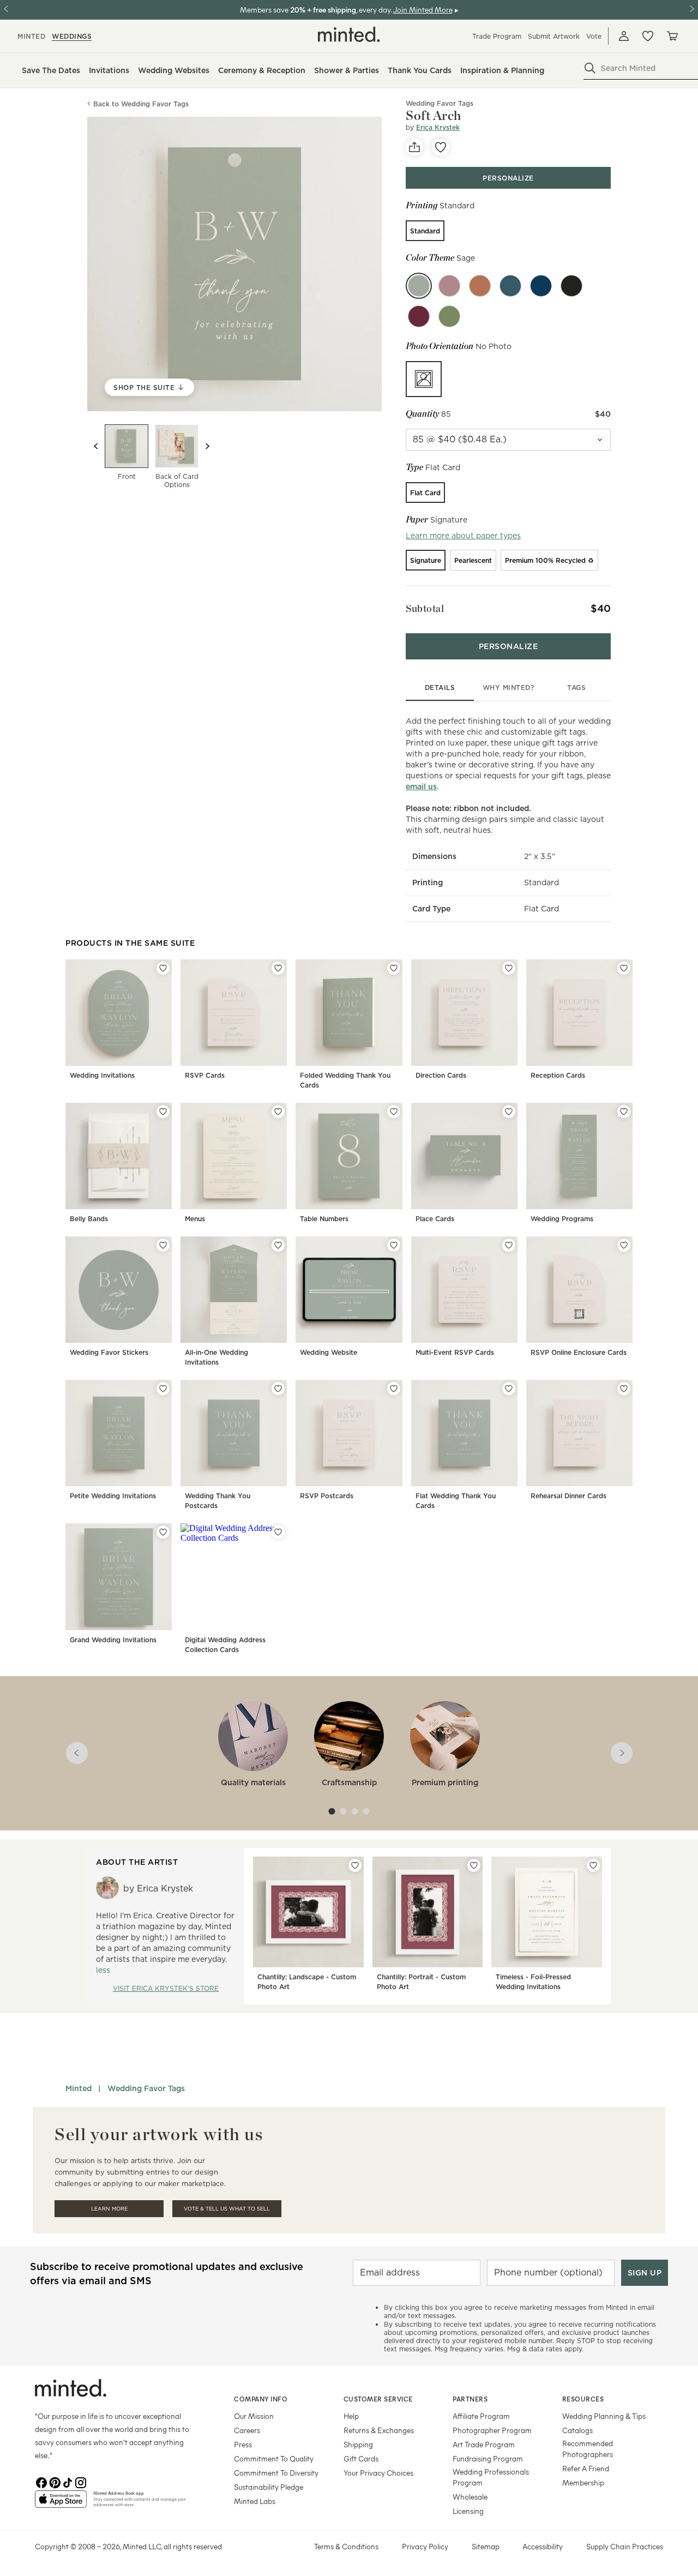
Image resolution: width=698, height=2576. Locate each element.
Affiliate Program (481, 2416)
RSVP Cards (205, 1075)
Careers (247, 2430)
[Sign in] (624, 36)
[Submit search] (590, 68)
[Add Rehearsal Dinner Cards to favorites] (624, 1389)
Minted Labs (255, 2501)
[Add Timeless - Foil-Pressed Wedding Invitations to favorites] (593, 1865)
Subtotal (425, 608)
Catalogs (577, 2430)
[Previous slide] (96, 446)
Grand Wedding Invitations (113, 1640)
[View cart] (672, 36)
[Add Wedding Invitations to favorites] (163, 968)
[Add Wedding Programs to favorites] (624, 1112)
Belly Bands (89, 1219)
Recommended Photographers (588, 2449)
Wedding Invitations (102, 1075)
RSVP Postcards (327, 1496)
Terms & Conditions (346, 2546)
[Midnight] (571, 286)
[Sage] (419, 286)
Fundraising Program (488, 2458)
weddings (72, 36)
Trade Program (497, 36)
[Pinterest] (55, 2482)
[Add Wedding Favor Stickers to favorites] (163, 1245)
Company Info (261, 2399)
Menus (195, 1219)
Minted (79, 2088)
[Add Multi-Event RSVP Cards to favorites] (509, 1245)
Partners (470, 2399)
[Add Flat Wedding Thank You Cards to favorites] (509, 1389)
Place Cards (435, 1219)
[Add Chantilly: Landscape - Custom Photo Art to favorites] (355, 1865)
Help (351, 2416)
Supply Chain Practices (625, 2546)
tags (576, 687)
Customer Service (378, 2399)
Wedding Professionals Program (491, 2477)
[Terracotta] (480, 286)
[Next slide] (207, 446)
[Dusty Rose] (449, 286)
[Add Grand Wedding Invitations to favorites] (163, 1532)
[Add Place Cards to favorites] (509, 1112)
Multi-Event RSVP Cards (455, 1352)
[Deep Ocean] (510, 286)
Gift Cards (361, 2458)
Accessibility (543, 2546)
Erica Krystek (438, 127)
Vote (594, 36)
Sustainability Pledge (269, 2487)
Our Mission (254, 2416)
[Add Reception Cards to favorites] (624, 968)
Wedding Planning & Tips (604, 2416)
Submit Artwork (554, 36)
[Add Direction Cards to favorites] (509, 968)
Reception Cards (558, 1075)
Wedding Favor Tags (146, 2088)
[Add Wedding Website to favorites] (394, 1245)
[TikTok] (68, 2482)
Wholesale (470, 2497)
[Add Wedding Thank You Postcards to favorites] (278, 1389)
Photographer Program (492, 2430)
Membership (583, 2482)
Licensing (468, 2511)
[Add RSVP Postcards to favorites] (394, 1389)
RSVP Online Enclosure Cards (579, 1352)
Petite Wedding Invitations (113, 1496)
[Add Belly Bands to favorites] (163, 1112)
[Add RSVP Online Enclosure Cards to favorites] (624, 1245)
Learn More (109, 2209)
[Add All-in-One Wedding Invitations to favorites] (278, 1245)
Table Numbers (324, 1219)
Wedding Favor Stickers (109, 1352)
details (440, 687)
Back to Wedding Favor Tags (141, 104)
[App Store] (61, 2503)
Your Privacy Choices (378, 2473)
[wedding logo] (349, 34)
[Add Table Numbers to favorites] (394, 1112)
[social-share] (414, 147)
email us (421, 786)
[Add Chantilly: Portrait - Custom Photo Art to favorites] (474, 1865)
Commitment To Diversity (276, 2473)
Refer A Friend (586, 2468)
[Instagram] (81, 2482)
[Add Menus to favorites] (278, 1112)
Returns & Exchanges (379, 2430)
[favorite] (441, 147)
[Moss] (449, 316)
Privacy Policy (425, 2546)
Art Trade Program (484, 2444)
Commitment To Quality (274, 2458)
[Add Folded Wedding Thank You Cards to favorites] (394, 968)
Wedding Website (329, 1352)
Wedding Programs (562, 1219)
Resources (583, 2399)
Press (243, 2444)
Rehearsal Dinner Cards (568, 1496)
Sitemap (486, 2546)
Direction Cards (441, 1075)
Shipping (358, 2444)
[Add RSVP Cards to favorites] (278, 968)
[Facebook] (41, 2482)
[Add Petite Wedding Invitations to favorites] (163, 1389)
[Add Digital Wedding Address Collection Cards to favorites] (278, 1532)
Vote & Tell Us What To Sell (227, 2209)
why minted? (509, 687)
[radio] (425, 231)
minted (31, 36)
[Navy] (541, 286)
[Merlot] (419, 316)
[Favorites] (648, 36)
